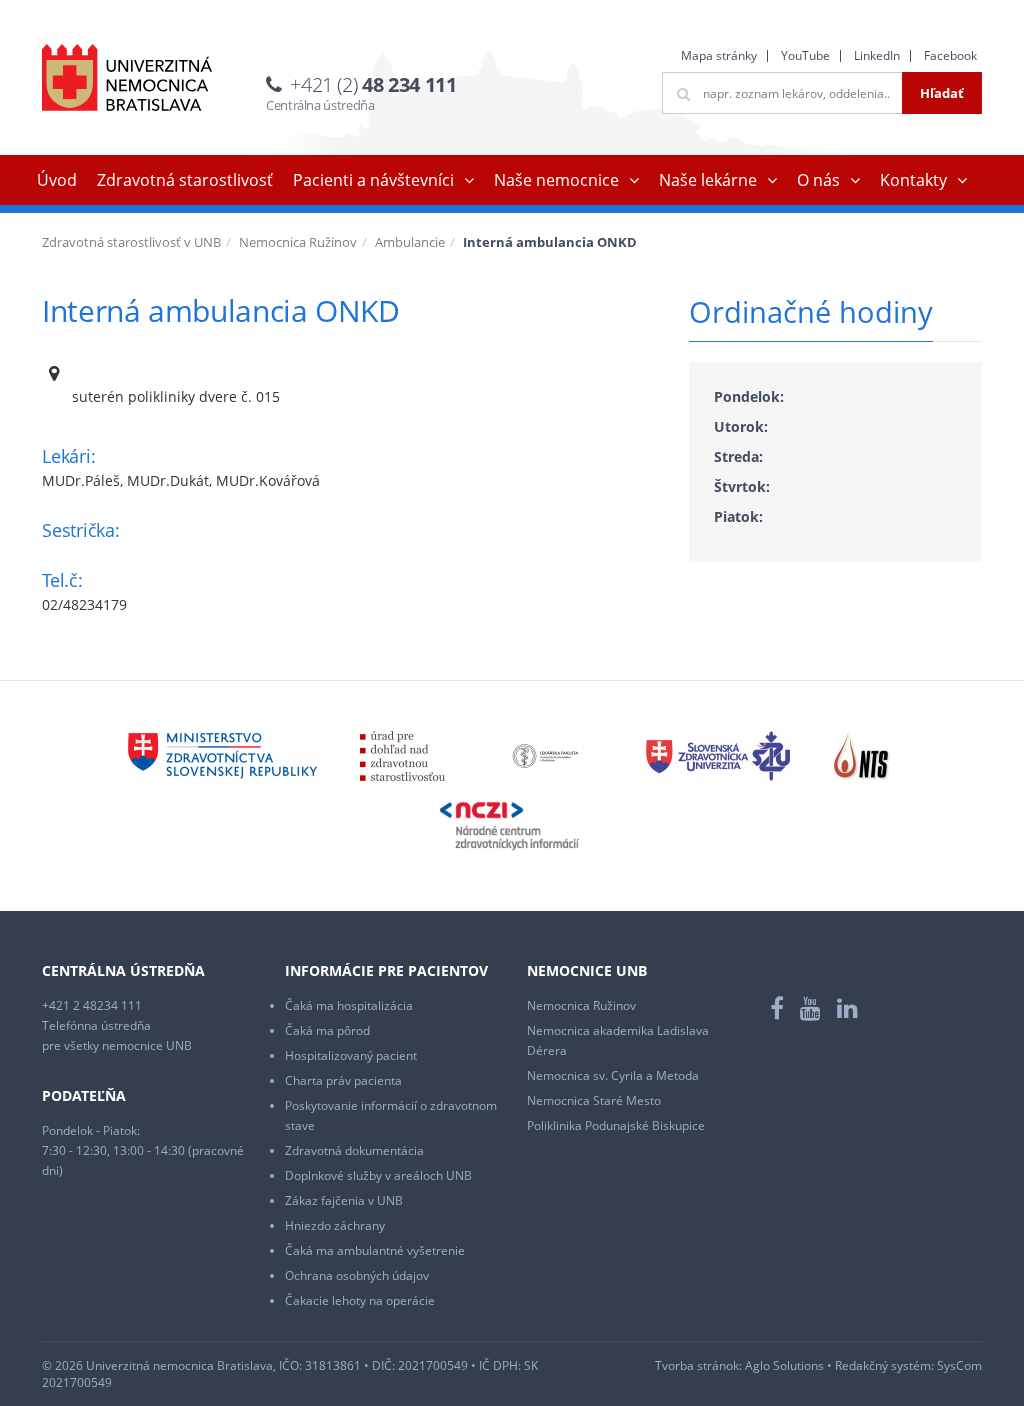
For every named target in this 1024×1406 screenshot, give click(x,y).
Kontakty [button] (913, 180)
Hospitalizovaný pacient (351, 1055)
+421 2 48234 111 (92, 1005)
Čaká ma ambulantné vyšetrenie (375, 1250)
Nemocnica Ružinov (298, 242)
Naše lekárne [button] (708, 180)
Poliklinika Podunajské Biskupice (616, 1125)
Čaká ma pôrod (327, 1030)
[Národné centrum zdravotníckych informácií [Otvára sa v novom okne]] (509, 824)
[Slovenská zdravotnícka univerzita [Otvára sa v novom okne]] (718, 754)
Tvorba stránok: (698, 1365)
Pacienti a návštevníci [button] (373, 180)
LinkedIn (877, 55)
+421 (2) (373, 84)
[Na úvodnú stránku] (127, 77)
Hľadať (942, 93)
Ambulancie (410, 242)
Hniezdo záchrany (335, 1225)
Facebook (950, 55)
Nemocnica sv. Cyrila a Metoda (613, 1075)
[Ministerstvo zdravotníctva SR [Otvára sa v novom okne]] (222, 754)
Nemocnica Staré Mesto (594, 1100)
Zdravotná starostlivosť (185, 180)
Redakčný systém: (884, 1365)
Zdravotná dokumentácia (354, 1150)
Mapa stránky (719, 55)
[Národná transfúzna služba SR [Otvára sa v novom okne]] (862, 754)
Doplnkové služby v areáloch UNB (378, 1175)
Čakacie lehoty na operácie (360, 1300)
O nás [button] (818, 180)
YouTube (805, 55)
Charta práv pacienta (343, 1080)
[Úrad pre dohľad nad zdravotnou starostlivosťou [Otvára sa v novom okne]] (402, 754)
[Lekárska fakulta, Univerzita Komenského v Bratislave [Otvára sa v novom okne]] (545, 754)
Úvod (57, 180)
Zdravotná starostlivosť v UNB (131, 242)
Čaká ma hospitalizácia (349, 1005)
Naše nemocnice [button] (556, 180)
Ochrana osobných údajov (357, 1275)
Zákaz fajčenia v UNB (344, 1200)
